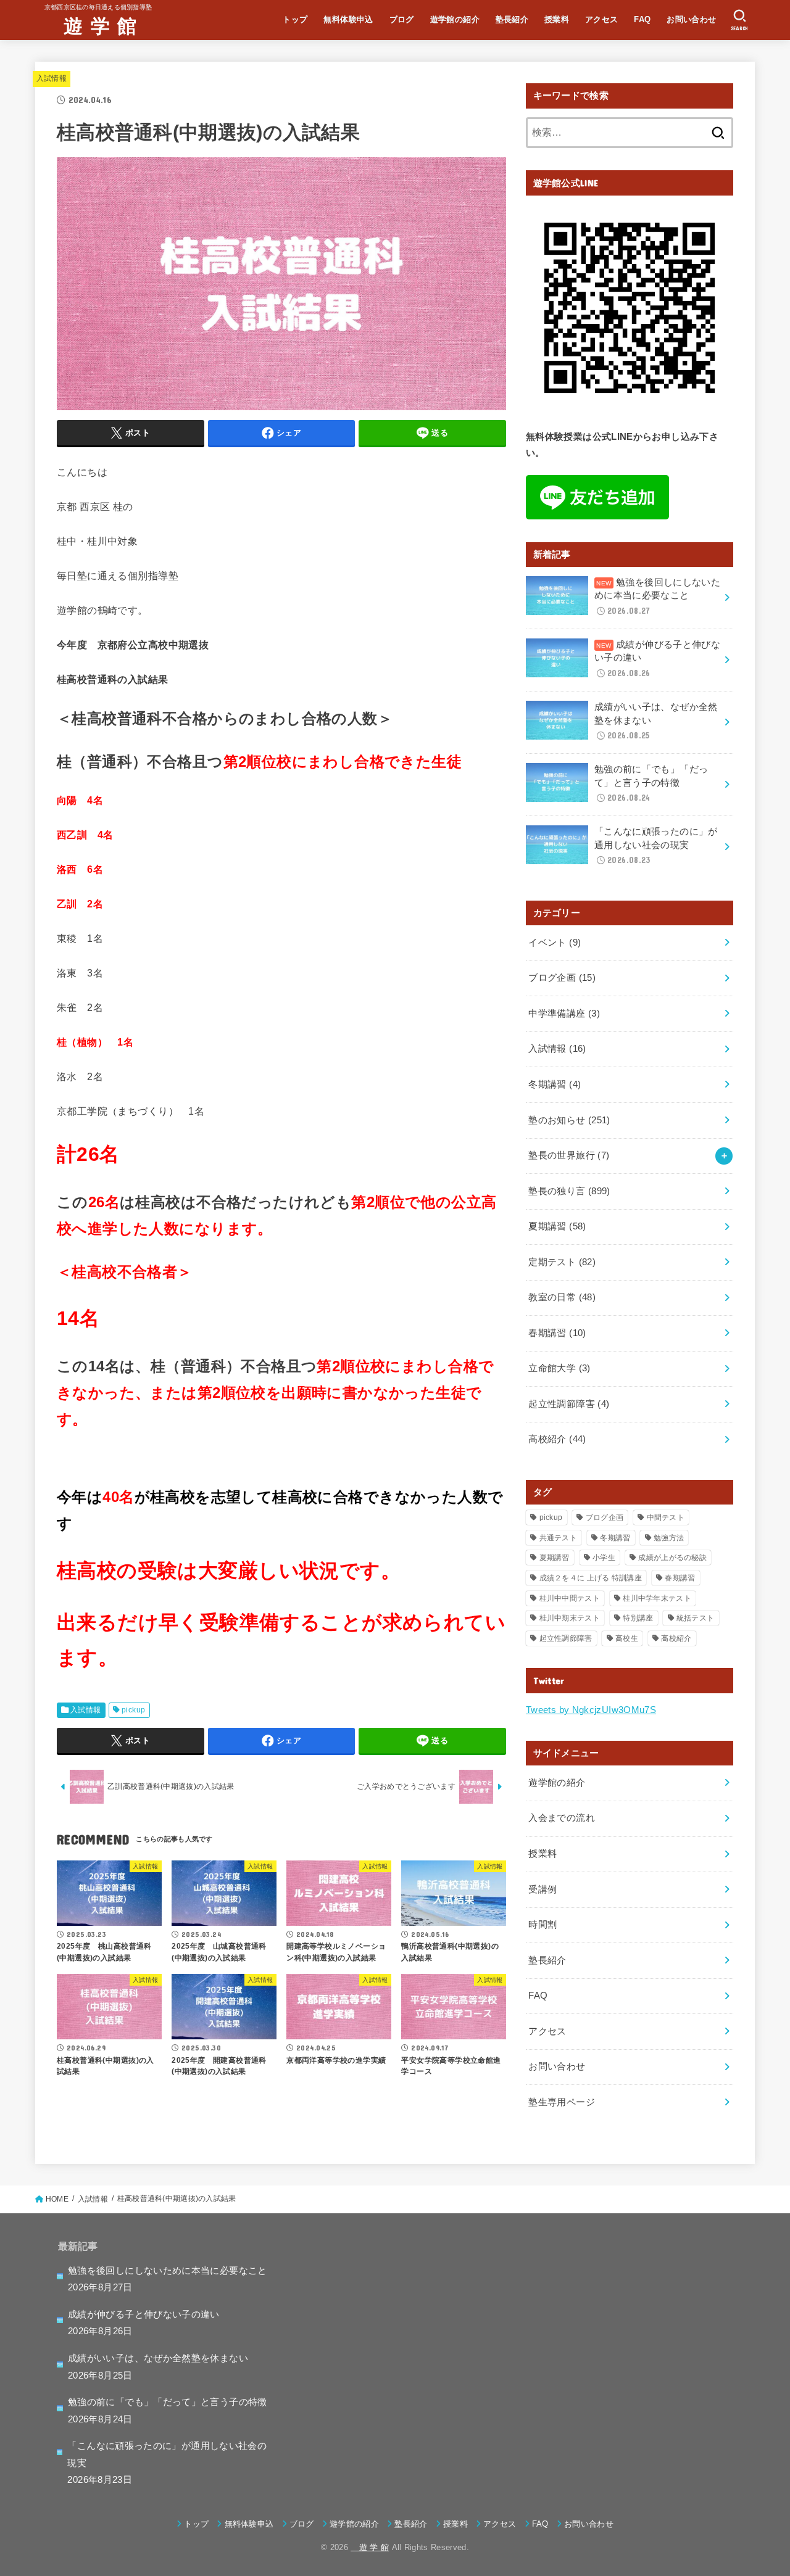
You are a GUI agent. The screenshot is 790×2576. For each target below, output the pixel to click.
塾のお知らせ (569, 1120)
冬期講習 (555, 1084)
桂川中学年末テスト (657, 1598)
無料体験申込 (348, 19)
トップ (295, 19)
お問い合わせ (691, 19)
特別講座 (638, 1618)
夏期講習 (557, 1226)
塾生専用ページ (562, 2102)
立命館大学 (559, 1368)
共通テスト (559, 1538)
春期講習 (557, 1333)
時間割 (543, 1925)
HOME (57, 2199)
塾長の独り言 (569, 1191)
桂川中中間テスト (570, 1598)
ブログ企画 (562, 978)
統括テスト (696, 1618)
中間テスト (666, 1517)
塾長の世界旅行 (569, 1155)
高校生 (627, 1638)
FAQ (642, 19)
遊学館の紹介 (455, 19)
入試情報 (52, 78)
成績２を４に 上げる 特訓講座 (591, 1578)
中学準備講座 (564, 1013)
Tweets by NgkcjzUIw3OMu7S (591, 1710)
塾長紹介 (512, 19)
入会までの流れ (562, 1818)
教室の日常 (562, 1297)
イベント (555, 943)
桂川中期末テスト (570, 1618)
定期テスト (562, 1262)
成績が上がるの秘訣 (672, 1558)
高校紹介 (557, 1439)
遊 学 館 (91, 25)
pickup (133, 1710)
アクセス (602, 19)
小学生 (604, 1558)
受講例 (543, 1889)
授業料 (557, 19)
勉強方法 (669, 1538)
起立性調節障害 (569, 1404)
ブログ (402, 19)
